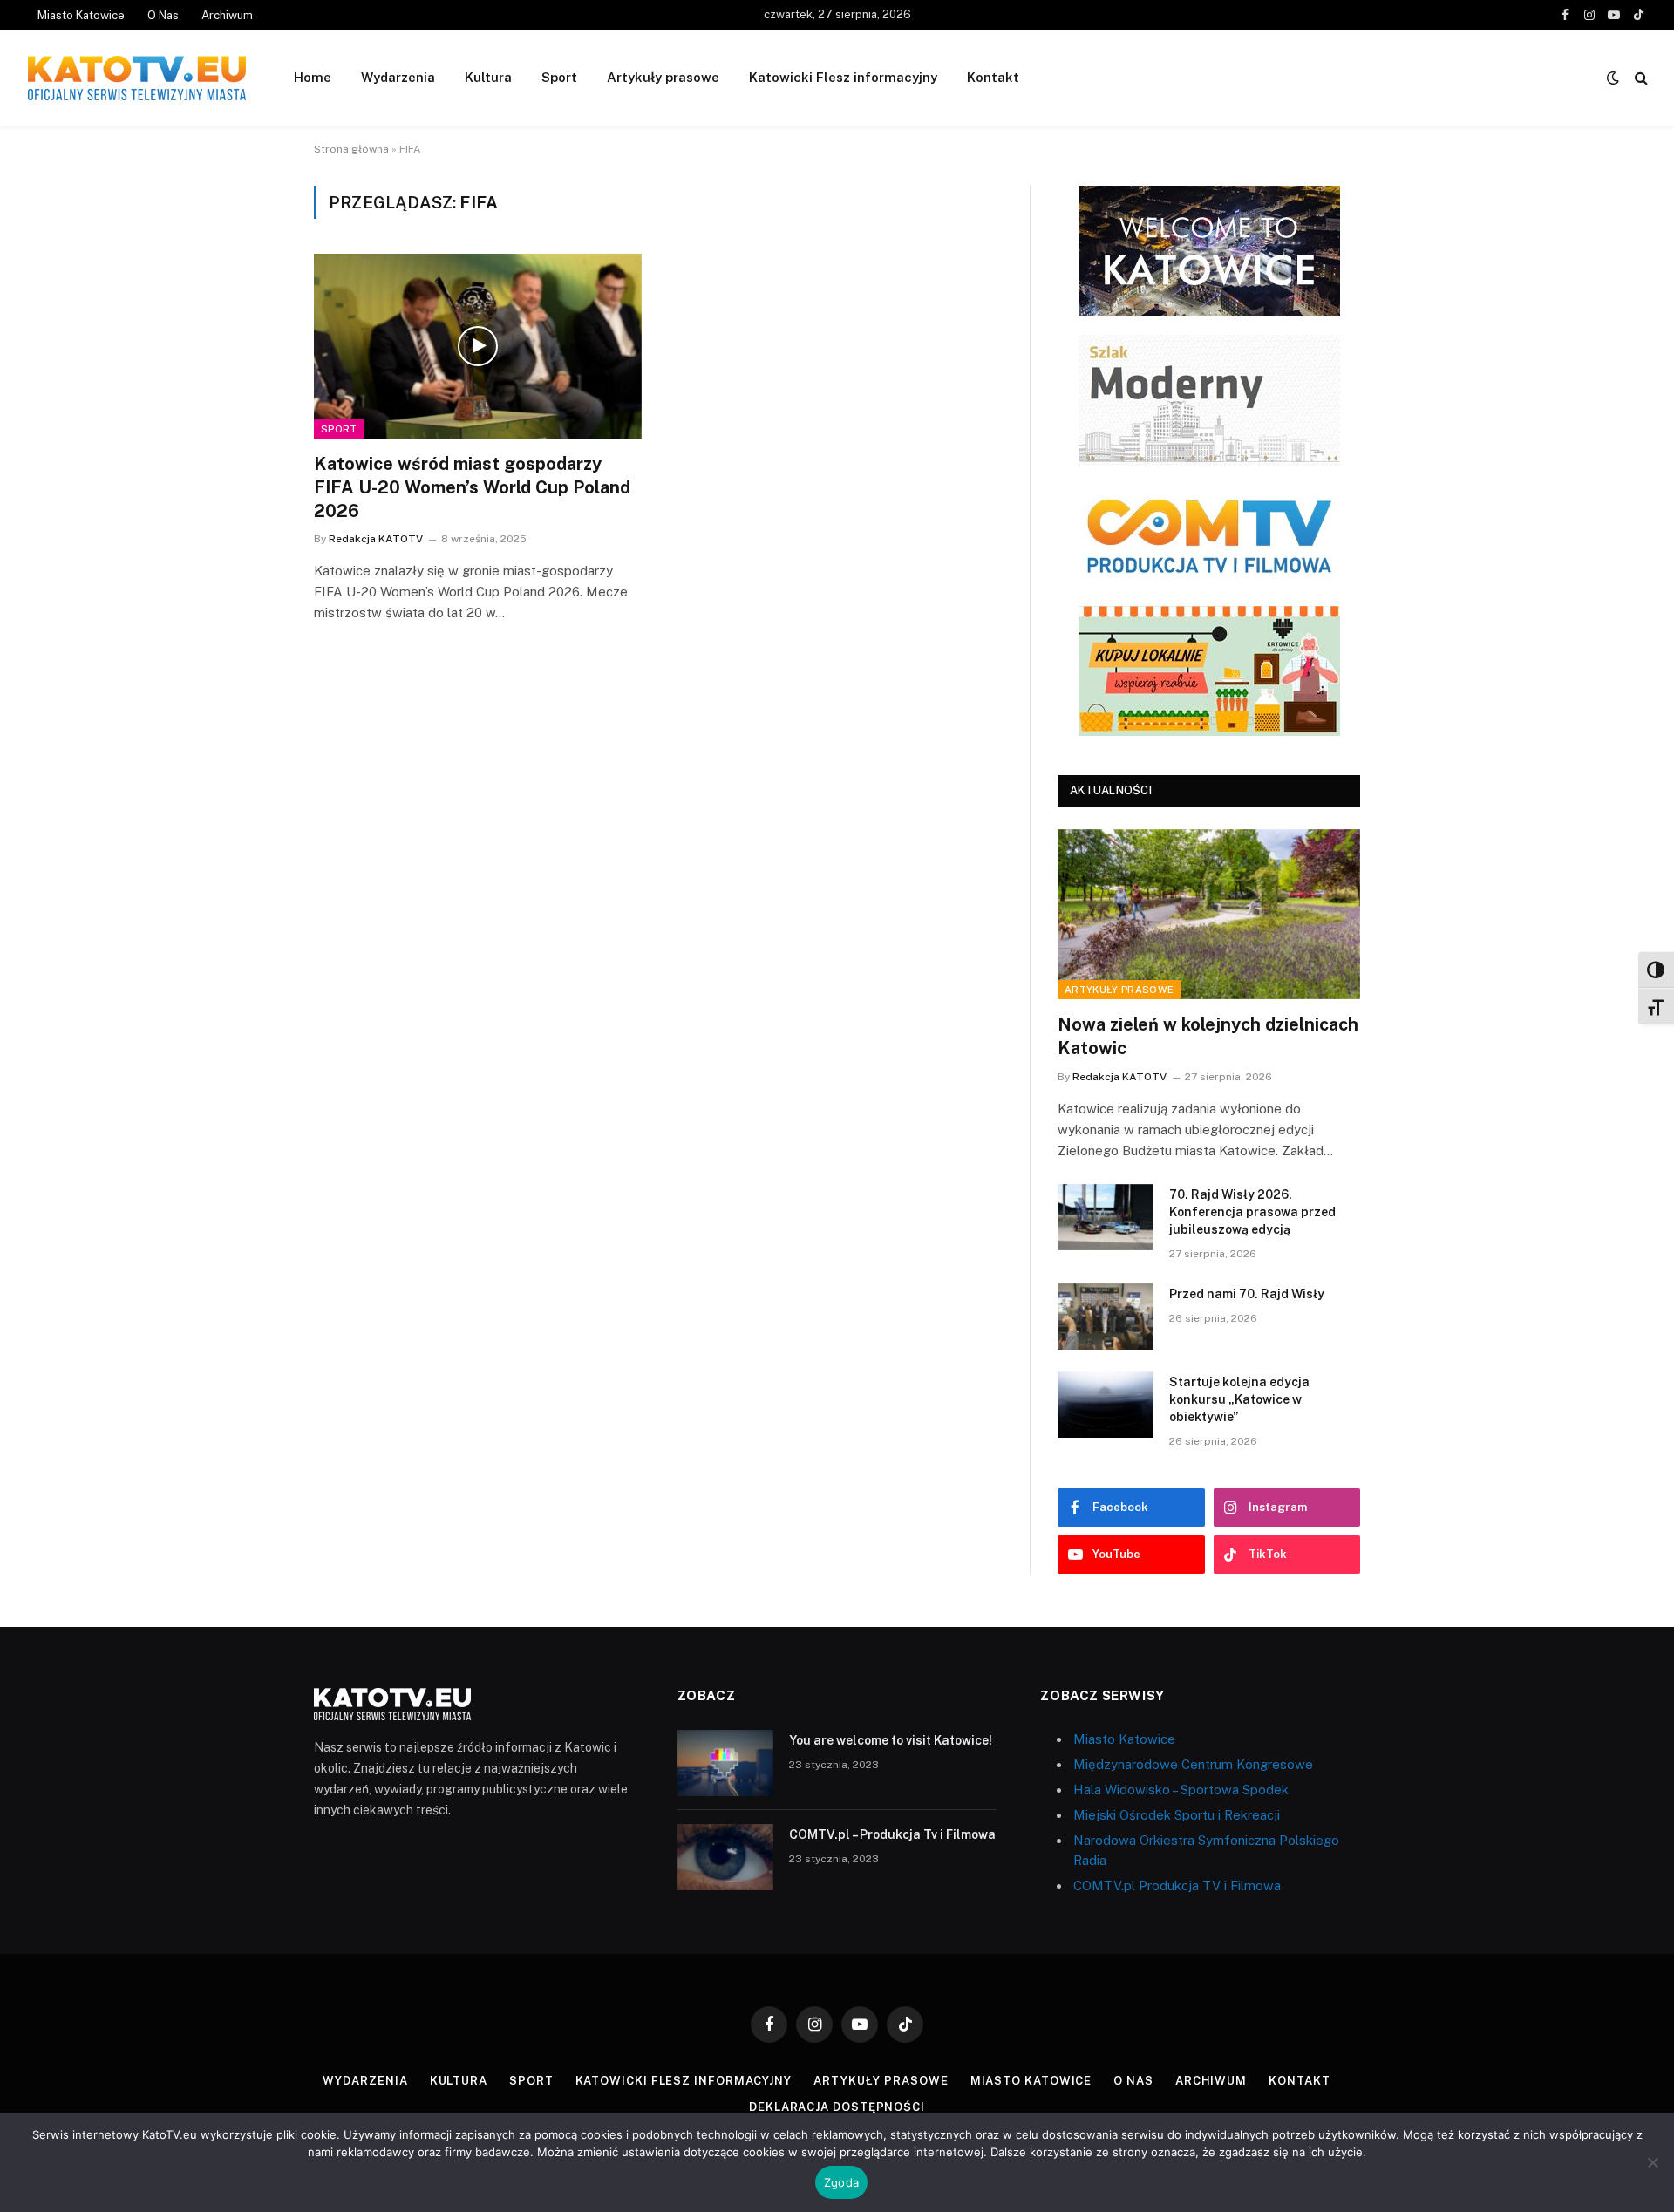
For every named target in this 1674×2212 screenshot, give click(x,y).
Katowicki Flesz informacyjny (843, 77)
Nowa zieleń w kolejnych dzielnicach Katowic (1208, 1036)
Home (313, 77)
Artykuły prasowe (663, 77)
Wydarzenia (398, 77)
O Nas (163, 15)
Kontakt (993, 77)
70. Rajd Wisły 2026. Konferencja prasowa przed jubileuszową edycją (1252, 1212)
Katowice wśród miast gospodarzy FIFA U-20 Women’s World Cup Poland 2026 (472, 487)
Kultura (488, 77)
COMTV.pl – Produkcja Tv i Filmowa (892, 1834)
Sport (559, 77)
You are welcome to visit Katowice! (891, 1740)
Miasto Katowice (81, 15)
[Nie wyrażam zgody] (1652, 2162)
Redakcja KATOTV (376, 539)
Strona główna (351, 149)
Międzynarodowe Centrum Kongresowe (1193, 1764)
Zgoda (841, 2182)
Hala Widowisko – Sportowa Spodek (1181, 1790)
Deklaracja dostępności (837, 2107)
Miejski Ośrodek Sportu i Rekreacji (1177, 1815)
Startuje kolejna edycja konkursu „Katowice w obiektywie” (1239, 1399)
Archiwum (227, 15)
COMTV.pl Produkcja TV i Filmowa (1177, 1885)
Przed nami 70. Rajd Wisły (1247, 1294)
